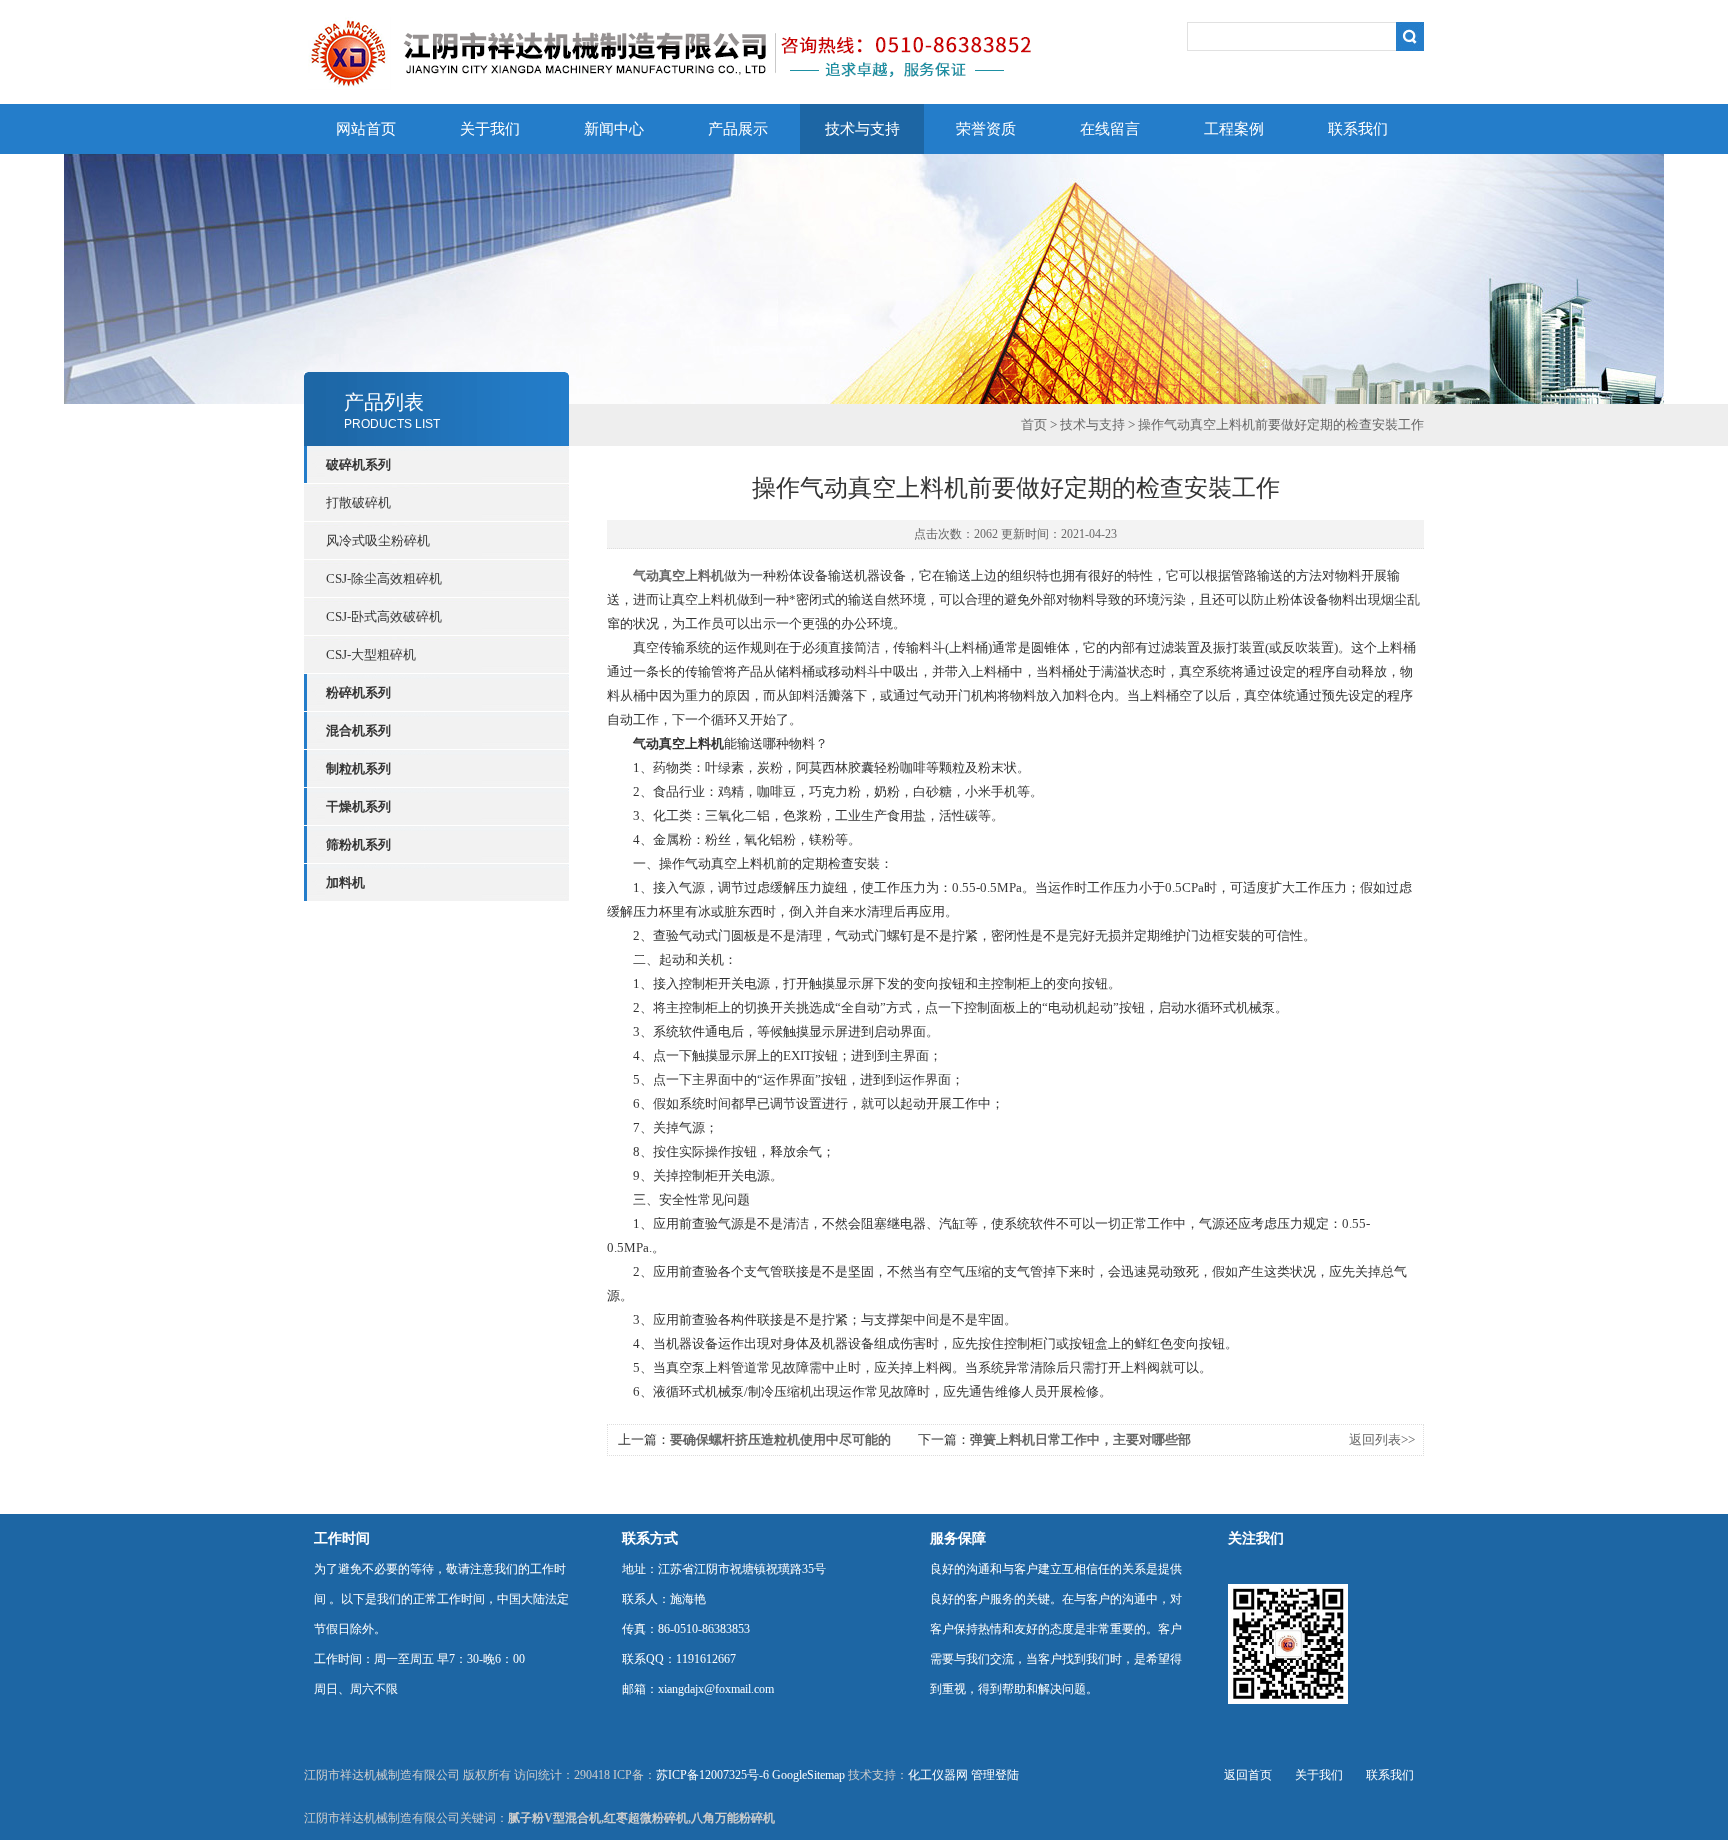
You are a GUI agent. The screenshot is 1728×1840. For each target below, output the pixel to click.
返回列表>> (1382, 1439)
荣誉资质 (986, 129)
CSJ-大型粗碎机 (371, 654)
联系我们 (1358, 129)
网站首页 (366, 129)
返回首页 (1248, 1775)
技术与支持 (862, 129)
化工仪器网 (938, 1775)
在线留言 (1110, 129)
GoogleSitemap (808, 1775)
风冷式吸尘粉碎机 (378, 540)
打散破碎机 (358, 502)
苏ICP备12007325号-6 (712, 1775)
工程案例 (1234, 129)
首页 (1034, 424)
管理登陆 (995, 1775)
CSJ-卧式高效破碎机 (384, 616)
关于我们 (490, 129)
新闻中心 (614, 129)
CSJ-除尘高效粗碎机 (384, 578)
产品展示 (738, 129)
